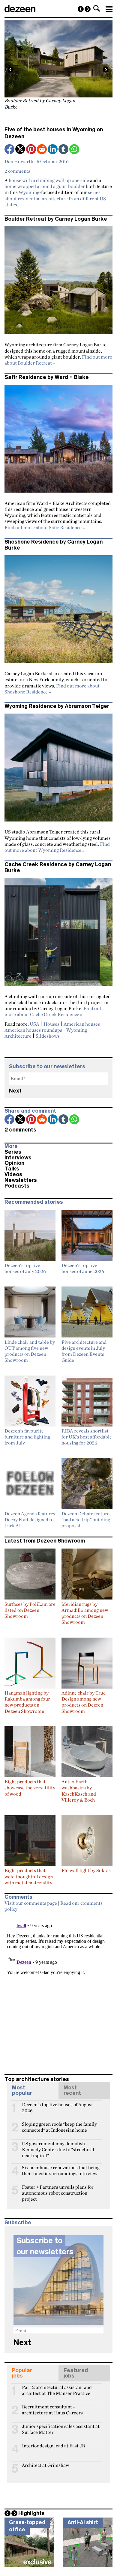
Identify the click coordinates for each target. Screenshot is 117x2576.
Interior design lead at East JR (54, 2446)
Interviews (18, 1158)
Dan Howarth (19, 161)
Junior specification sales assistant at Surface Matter (61, 2429)
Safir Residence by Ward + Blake (47, 377)
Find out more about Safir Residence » (45, 527)
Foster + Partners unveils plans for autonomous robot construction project (58, 2190)
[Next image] (106, 70)
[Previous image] (10, 70)
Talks (12, 1169)
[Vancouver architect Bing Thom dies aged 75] (81, 9)
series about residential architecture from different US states (55, 198)
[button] (97, 8)
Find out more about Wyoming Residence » (57, 847)
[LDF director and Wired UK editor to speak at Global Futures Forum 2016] (88, 9)
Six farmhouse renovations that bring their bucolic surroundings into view (61, 2170)
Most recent (72, 2090)
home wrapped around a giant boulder (45, 186)
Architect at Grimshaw (46, 2465)
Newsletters (21, 1180)
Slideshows (48, 1036)
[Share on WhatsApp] (74, 149)
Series (13, 1152)
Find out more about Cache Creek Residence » (53, 1011)
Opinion (14, 1163)
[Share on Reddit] (42, 150)
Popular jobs (22, 2373)
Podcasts (17, 1186)
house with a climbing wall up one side (49, 180)
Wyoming (29, 192)
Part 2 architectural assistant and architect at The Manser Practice (57, 2390)
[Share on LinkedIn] (53, 150)
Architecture (18, 1036)
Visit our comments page (31, 1903)
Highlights (31, 2513)
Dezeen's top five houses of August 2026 (57, 2107)
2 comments (17, 171)
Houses (51, 1024)
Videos (13, 1174)
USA (34, 1024)
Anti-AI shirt (83, 2522)
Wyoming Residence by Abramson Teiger (57, 706)
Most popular (22, 2090)
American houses (82, 1024)
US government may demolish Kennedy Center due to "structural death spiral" (58, 2146)
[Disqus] (58, 1990)
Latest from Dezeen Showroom (45, 1541)
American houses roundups (33, 1030)
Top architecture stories (37, 2079)
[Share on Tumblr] (64, 150)
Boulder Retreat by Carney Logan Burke (56, 219)
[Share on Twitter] (21, 150)
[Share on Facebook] (10, 150)
